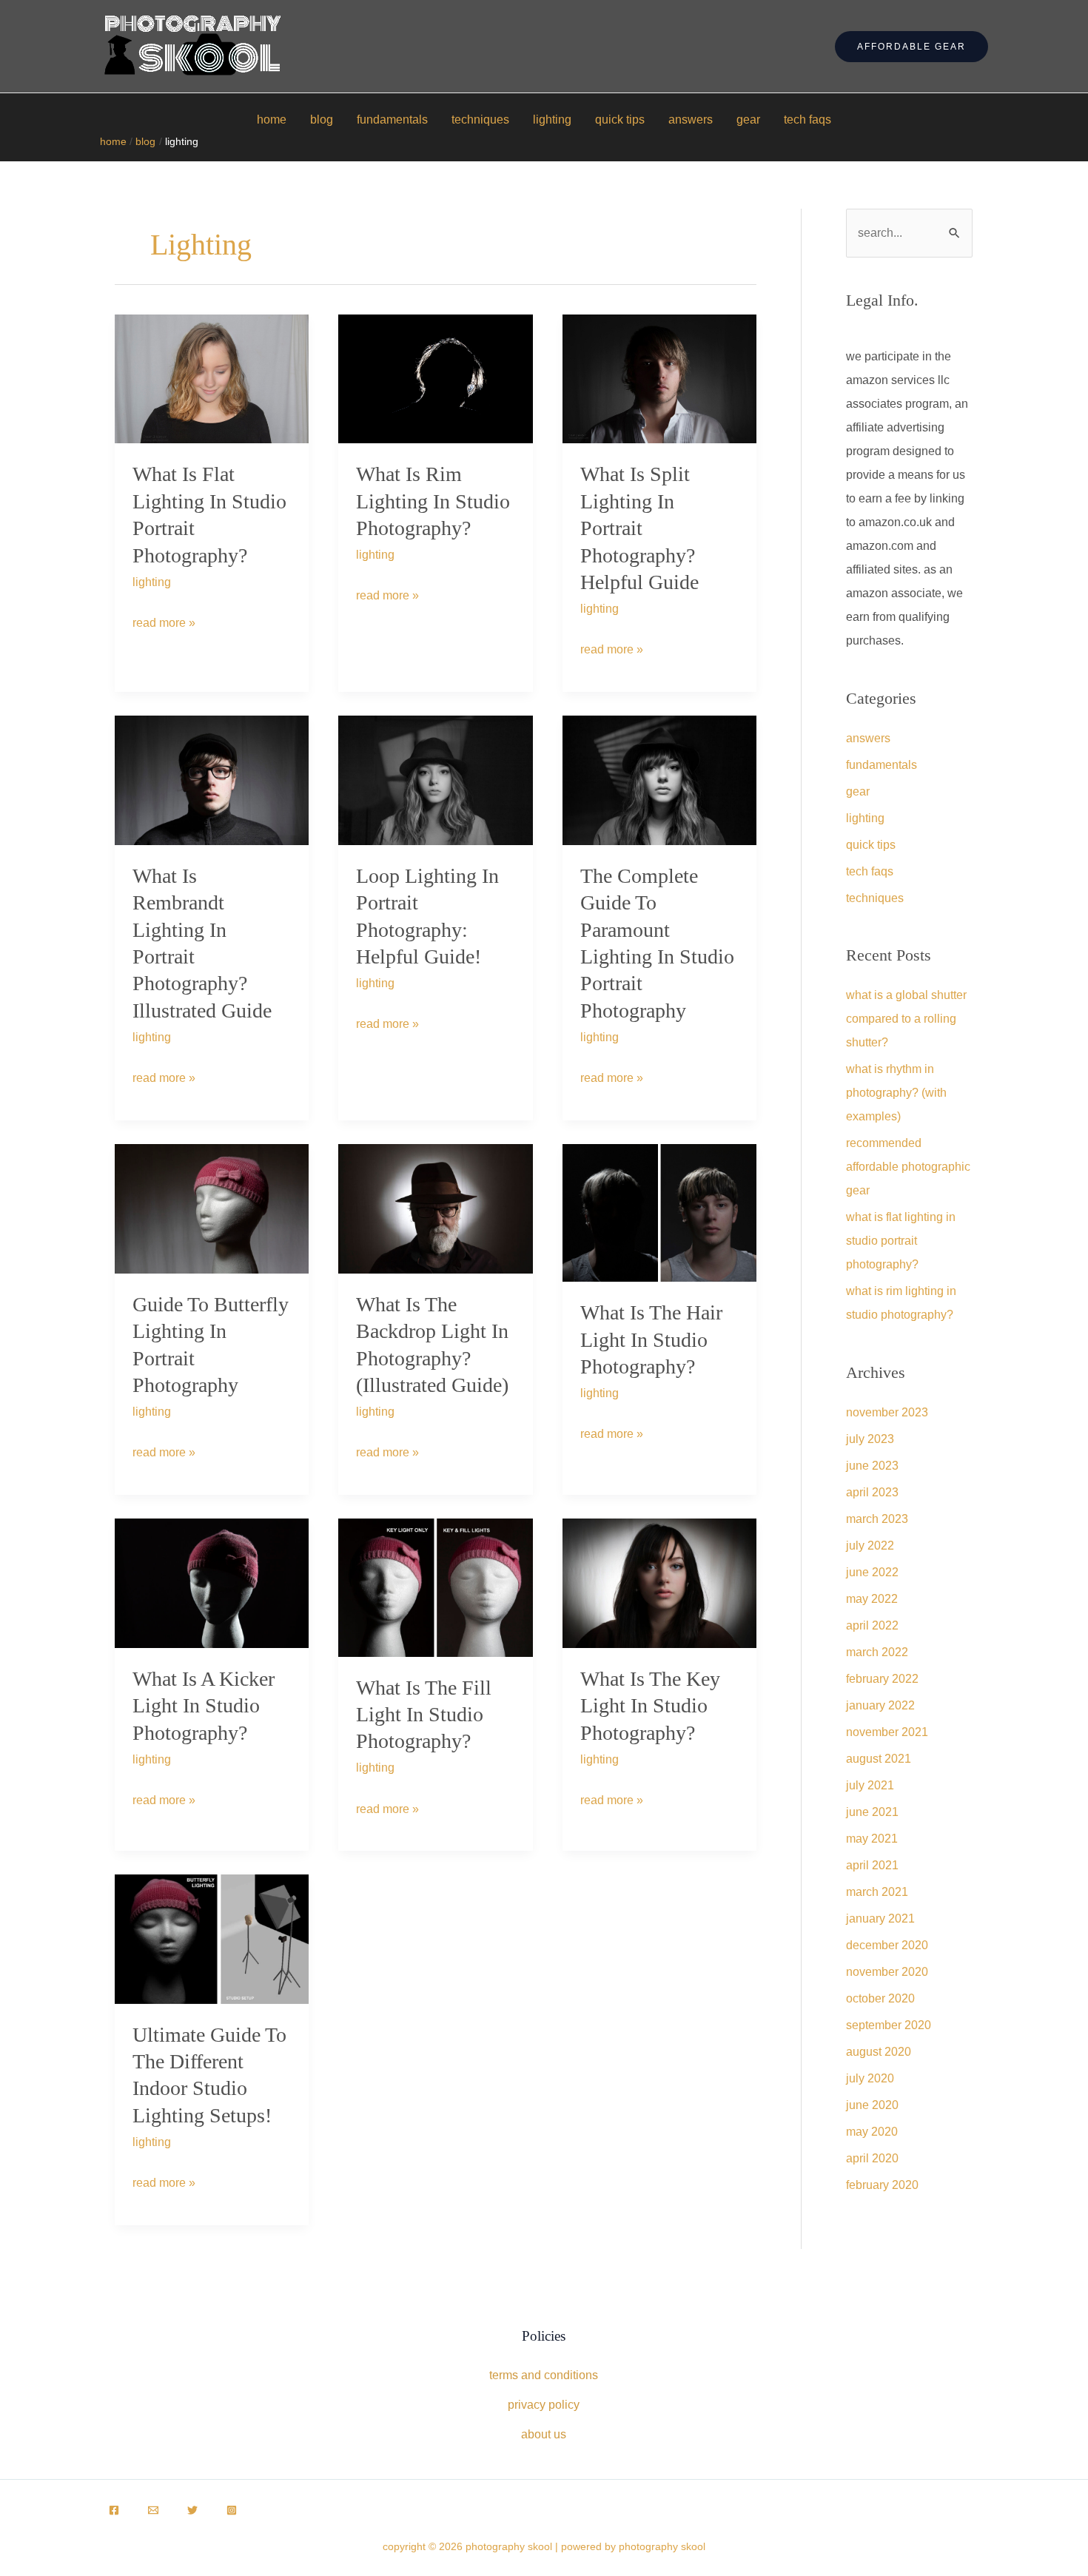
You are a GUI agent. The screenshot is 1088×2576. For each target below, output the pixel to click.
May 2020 (872, 2132)
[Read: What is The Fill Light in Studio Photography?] (435, 1586)
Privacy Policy (544, 2405)
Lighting (552, 120)
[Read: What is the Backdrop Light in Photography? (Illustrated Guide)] (435, 1208)
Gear (748, 120)
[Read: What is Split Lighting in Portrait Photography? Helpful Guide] (659, 378)
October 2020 (880, 1998)
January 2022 (880, 1705)
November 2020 (887, 1972)
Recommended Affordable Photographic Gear (908, 1167)
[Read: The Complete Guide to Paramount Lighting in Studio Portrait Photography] (659, 780)
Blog (322, 120)
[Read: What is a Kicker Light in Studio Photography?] (212, 1583)
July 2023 (870, 1439)
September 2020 (889, 2025)
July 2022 (870, 1546)
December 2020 (887, 1945)
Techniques (480, 120)
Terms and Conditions (544, 2375)
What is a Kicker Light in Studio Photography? (204, 1706)
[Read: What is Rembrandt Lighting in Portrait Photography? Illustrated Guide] (212, 780)
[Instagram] (232, 2510)
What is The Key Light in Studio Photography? (650, 1706)
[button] (911, 47)
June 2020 (872, 2105)
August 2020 (879, 2052)
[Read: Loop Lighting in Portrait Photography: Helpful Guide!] (435, 780)
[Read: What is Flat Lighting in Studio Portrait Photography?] (212, 378)
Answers (691, 120)
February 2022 (882, 1679)
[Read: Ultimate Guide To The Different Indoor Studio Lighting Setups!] (212, 1938)
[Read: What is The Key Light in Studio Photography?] (659, 1583)
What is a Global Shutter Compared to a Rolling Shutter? (906, 1019)
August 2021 (879, 1759)
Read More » (164, 627)
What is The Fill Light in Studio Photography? (424, 1715)
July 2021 (870, 1785)
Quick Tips (620, 120)
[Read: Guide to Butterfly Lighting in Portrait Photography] (212, 1208)
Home (272, 120)
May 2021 (872, 1839)
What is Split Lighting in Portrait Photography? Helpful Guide (639, 528)
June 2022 (872, 1572)
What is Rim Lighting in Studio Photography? (433, 501)
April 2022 (872, 1625)
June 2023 (872, 1466)
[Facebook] (114, 2510)
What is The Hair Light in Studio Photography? (651, 1339)
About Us (544, 2434)
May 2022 (872, 1599)
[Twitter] (192, 2510)
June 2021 (872, 1812)
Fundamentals (392, 120)
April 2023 (872, 1492)
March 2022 (877, 1652)
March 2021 (877, 1892)
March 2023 (877, 1519)
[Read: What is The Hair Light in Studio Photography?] (659, 1212)
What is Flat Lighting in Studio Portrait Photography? (901, 1241)
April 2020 (872, 2158)
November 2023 (887, 1412)
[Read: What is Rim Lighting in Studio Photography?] (435, 378)
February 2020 (882, 2185)
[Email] (153, 2510)
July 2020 (870, 2078)
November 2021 (887, 1732)
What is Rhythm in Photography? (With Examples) (896, 1093)
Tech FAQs (807, 120)
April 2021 (872, 1865)
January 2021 (880, 1918)
